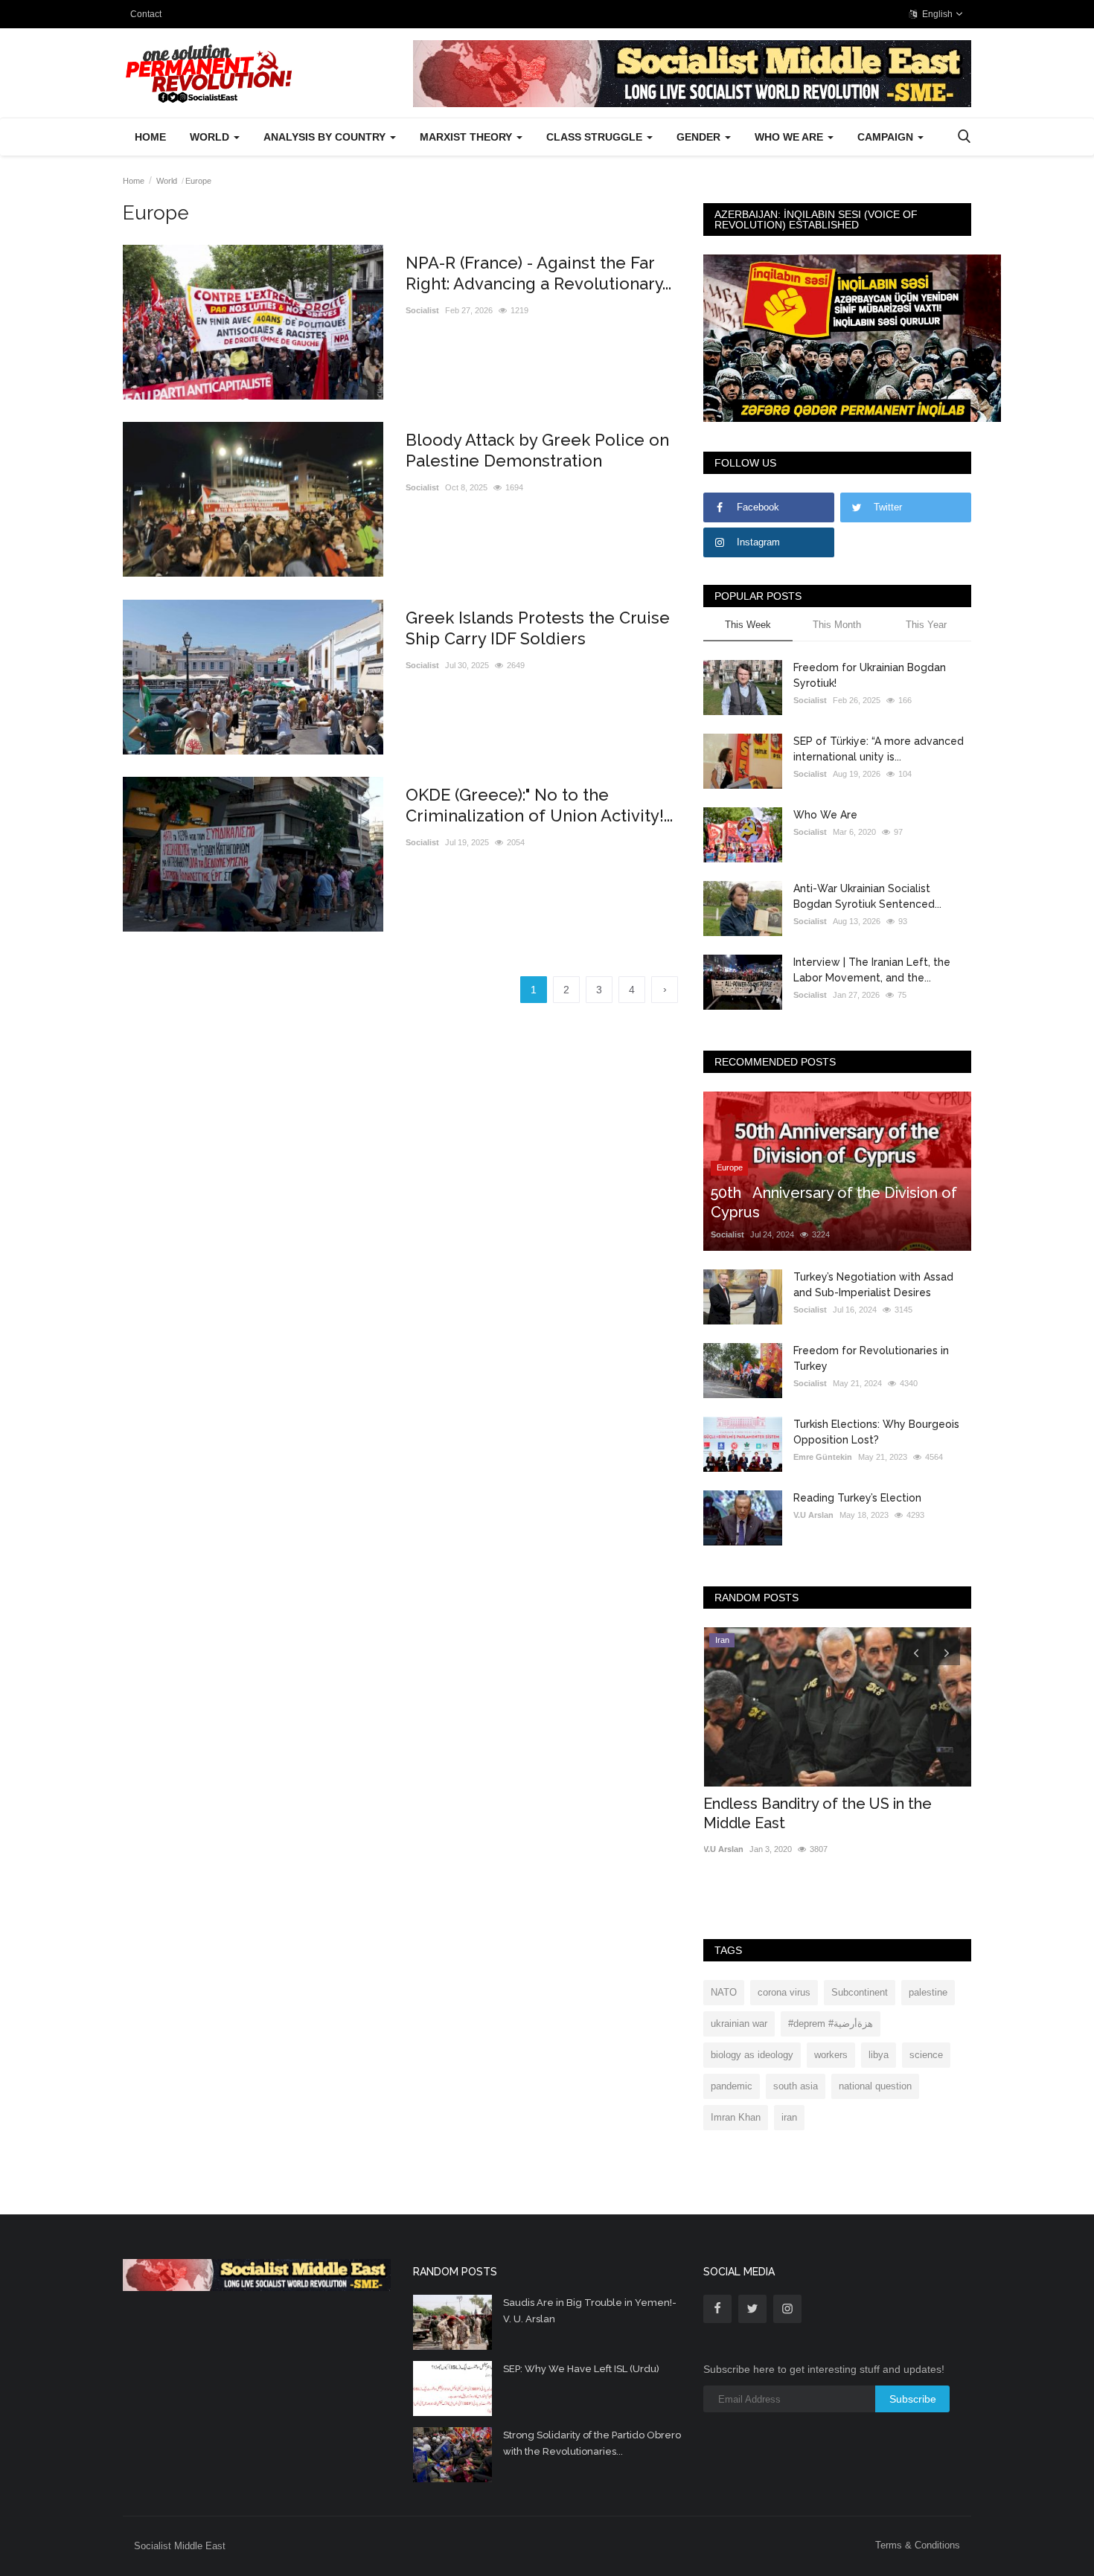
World (167, 181)
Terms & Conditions (918, 2545)
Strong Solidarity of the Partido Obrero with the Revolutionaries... (592, 2443)
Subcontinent (860, 1992)
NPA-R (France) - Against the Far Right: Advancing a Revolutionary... (538, 273)
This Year (926, 625)
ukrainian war (739, 2024)
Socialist (422, 310)
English (936, 14)
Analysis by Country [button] (326, 137)
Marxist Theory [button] (467, 137)
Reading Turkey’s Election (857, 1498)
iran (789, 2117)
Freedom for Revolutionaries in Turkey (871, 1358)
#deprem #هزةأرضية (831, 2024)
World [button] (211, 137)
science (926, 2055)
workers (831, 2055)
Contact (146, 14)
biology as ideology (752, 2055)
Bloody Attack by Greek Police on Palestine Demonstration (537, 450)
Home (150, 137)
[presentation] (916, 1652)
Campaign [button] (887, 137)
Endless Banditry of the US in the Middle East (818, 1813)
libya (879, 2055)
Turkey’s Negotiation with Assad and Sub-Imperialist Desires (873, 1285)
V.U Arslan (813, 1515)
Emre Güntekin (823, 1457)
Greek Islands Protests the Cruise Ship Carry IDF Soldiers (538, 628)
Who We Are (825, 815)
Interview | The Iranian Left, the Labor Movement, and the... (872, 970)
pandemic (732, 2086)
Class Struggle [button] (596, 137)
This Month (837, 625)
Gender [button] (700, 137)
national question (875, 2086)
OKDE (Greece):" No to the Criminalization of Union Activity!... (539, 805)
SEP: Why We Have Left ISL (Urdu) (581, 2369)
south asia (796, 2086)
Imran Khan (736, 2117)
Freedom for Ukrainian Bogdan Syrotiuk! (870, 675)
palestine (928, 1992)
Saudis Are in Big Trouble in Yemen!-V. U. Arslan (590, 2311)
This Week (748, 625)
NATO (724, 1992)
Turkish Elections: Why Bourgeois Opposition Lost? (876, 1432)
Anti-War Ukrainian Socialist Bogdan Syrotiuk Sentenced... (867, 896)
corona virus (784, 1992)
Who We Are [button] (790, 137)
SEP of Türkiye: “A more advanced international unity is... (879, 749)
